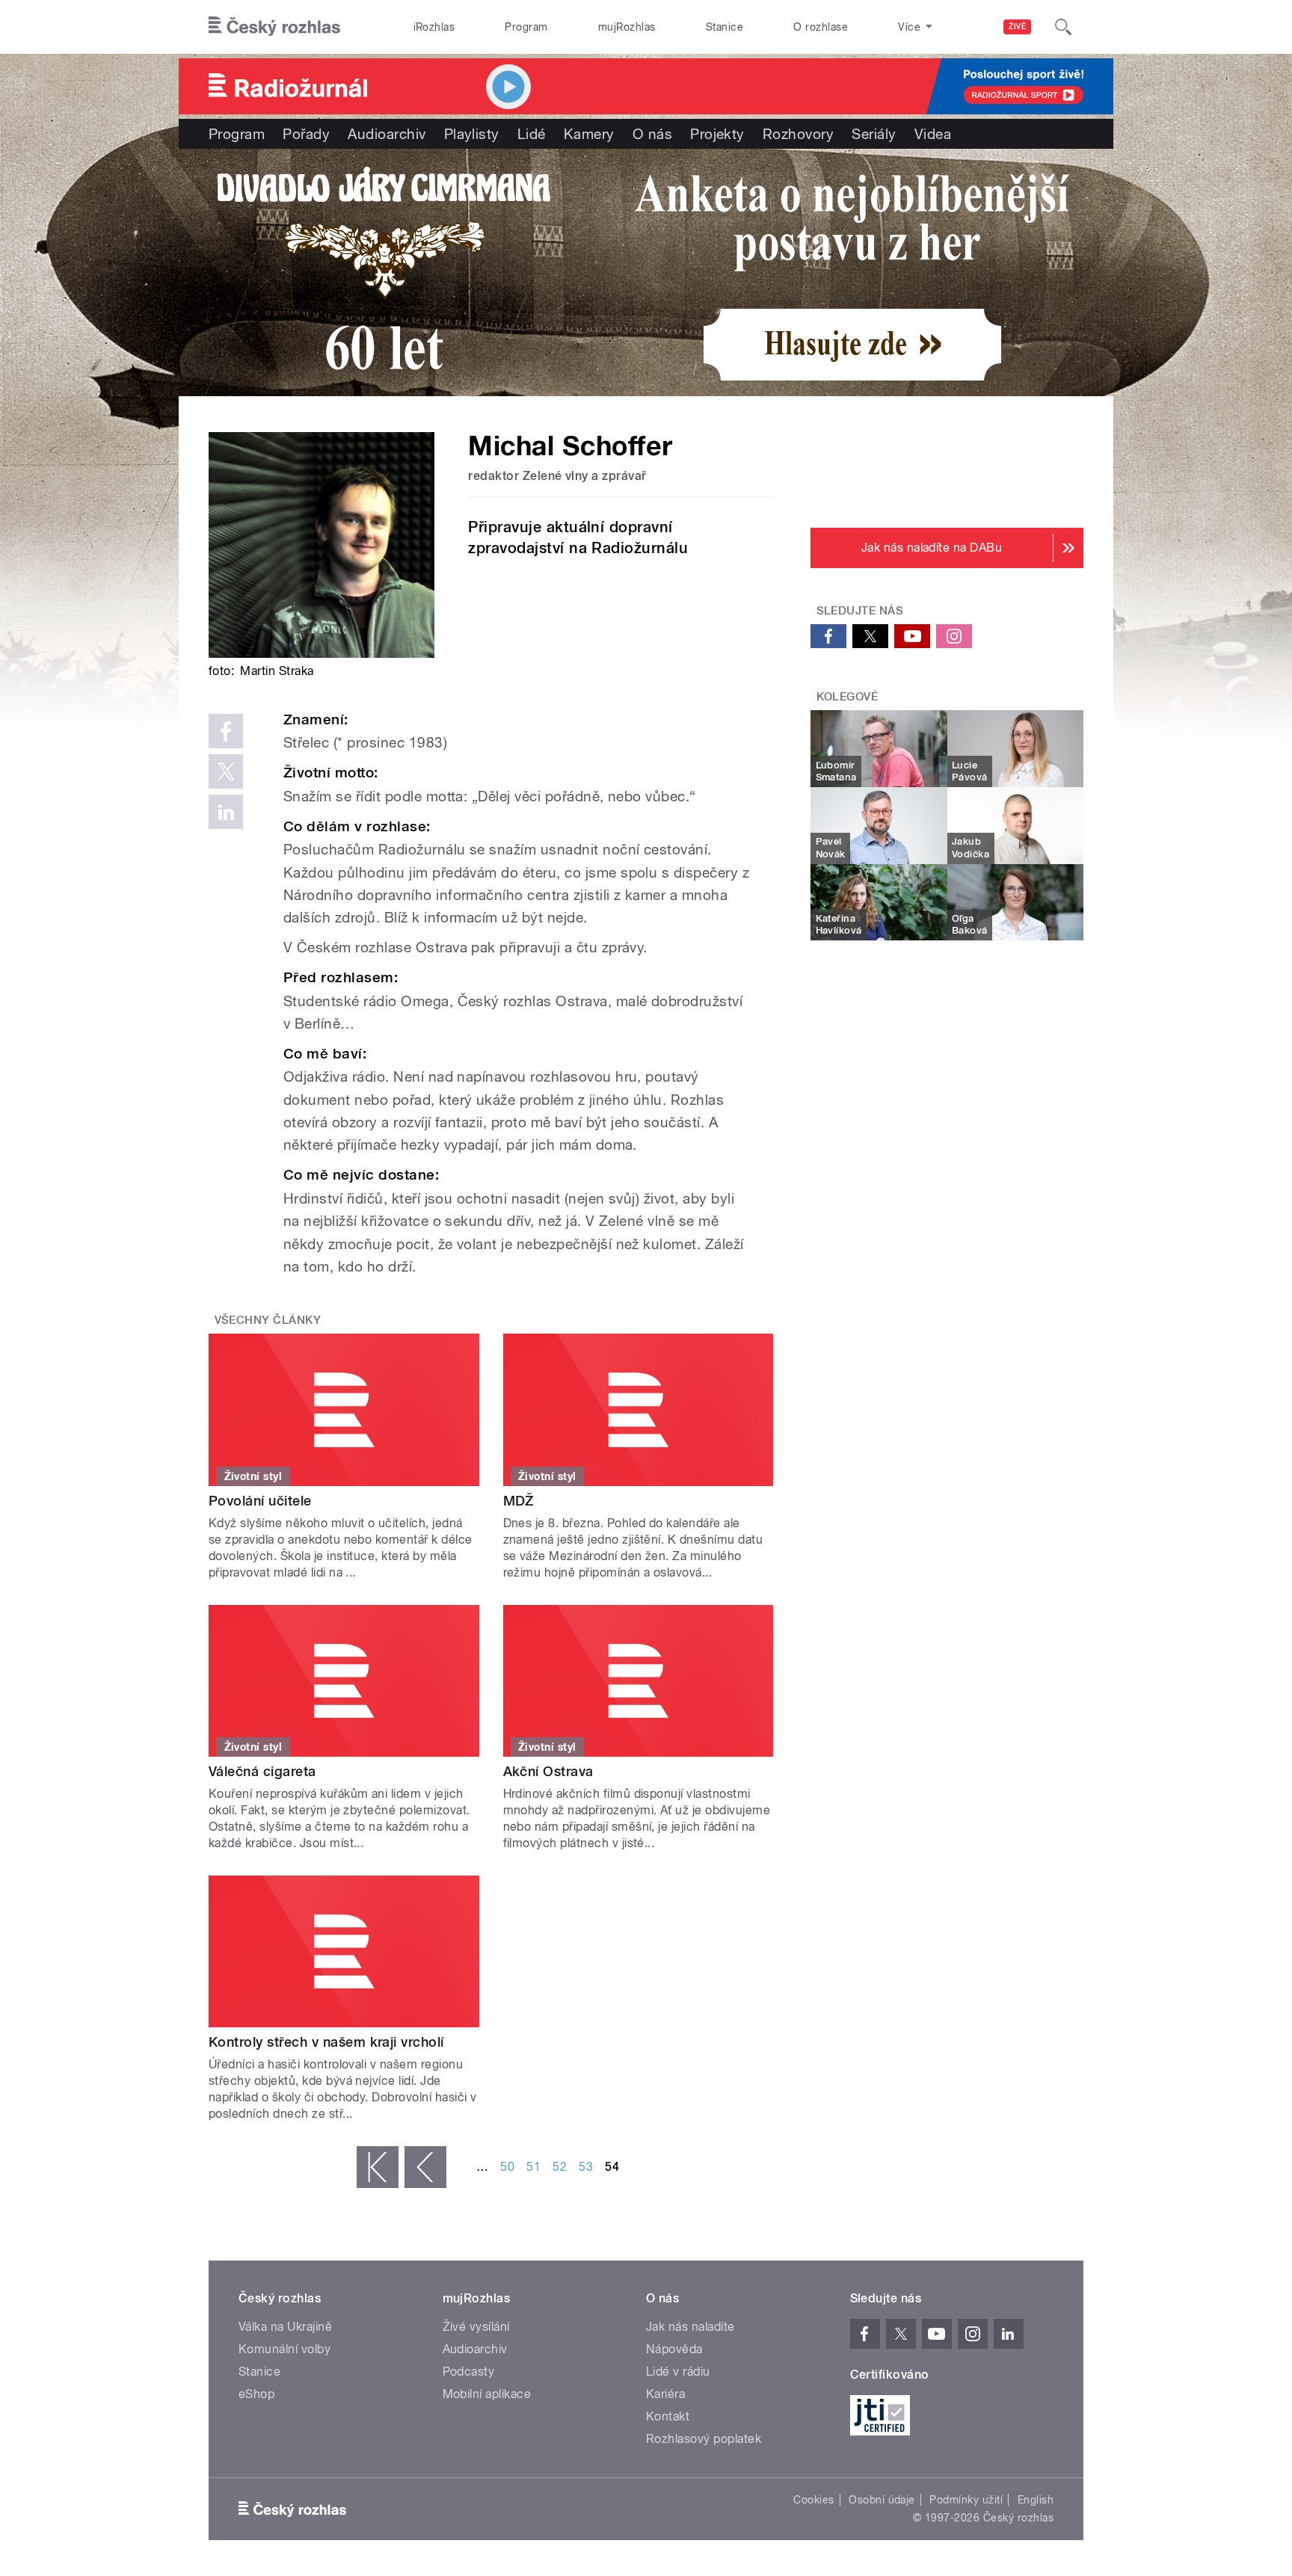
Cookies (813, 2500)
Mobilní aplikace (487, 2394)
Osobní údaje (882, 2500)
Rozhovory (798, 134)
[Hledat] (1063, 27)
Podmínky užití (966, 2500)
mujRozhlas (627, 27)
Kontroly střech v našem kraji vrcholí (326, 2042)
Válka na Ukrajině (285, 2327)
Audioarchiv (387, 134)
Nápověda (674, 2349)
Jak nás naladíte (690, 2327)
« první (378, 2167)
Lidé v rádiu (678, 2372)
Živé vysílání (476, 2327)
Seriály (874, 134)
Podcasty (469, 2372)
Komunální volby (284, 2349)
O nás (652, 134)
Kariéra (665, 2394)
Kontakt (668, 2416)
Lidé (532, 134)
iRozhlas (434, 27)
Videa (933, 134)
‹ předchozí (425, 2167)
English (1036, 2500)
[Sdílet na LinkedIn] (226, 812)
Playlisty (472, 134)
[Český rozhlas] (274, 27)
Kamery (589, 134)
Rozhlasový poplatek (704, 2439)
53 (586, 2167)
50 (507, 2167)
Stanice (725, 27)
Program (526, 27)
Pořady (306, 134)
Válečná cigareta (262, 1771)
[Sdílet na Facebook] (226, 731)
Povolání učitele (260, 1501)
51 (533, 2167)
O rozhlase (821, 27)
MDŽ (519, 1501)
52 (560, 2167)
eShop (256, 2394)
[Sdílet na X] (226, 771)
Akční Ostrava (548, 1771)
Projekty (717, 134)
